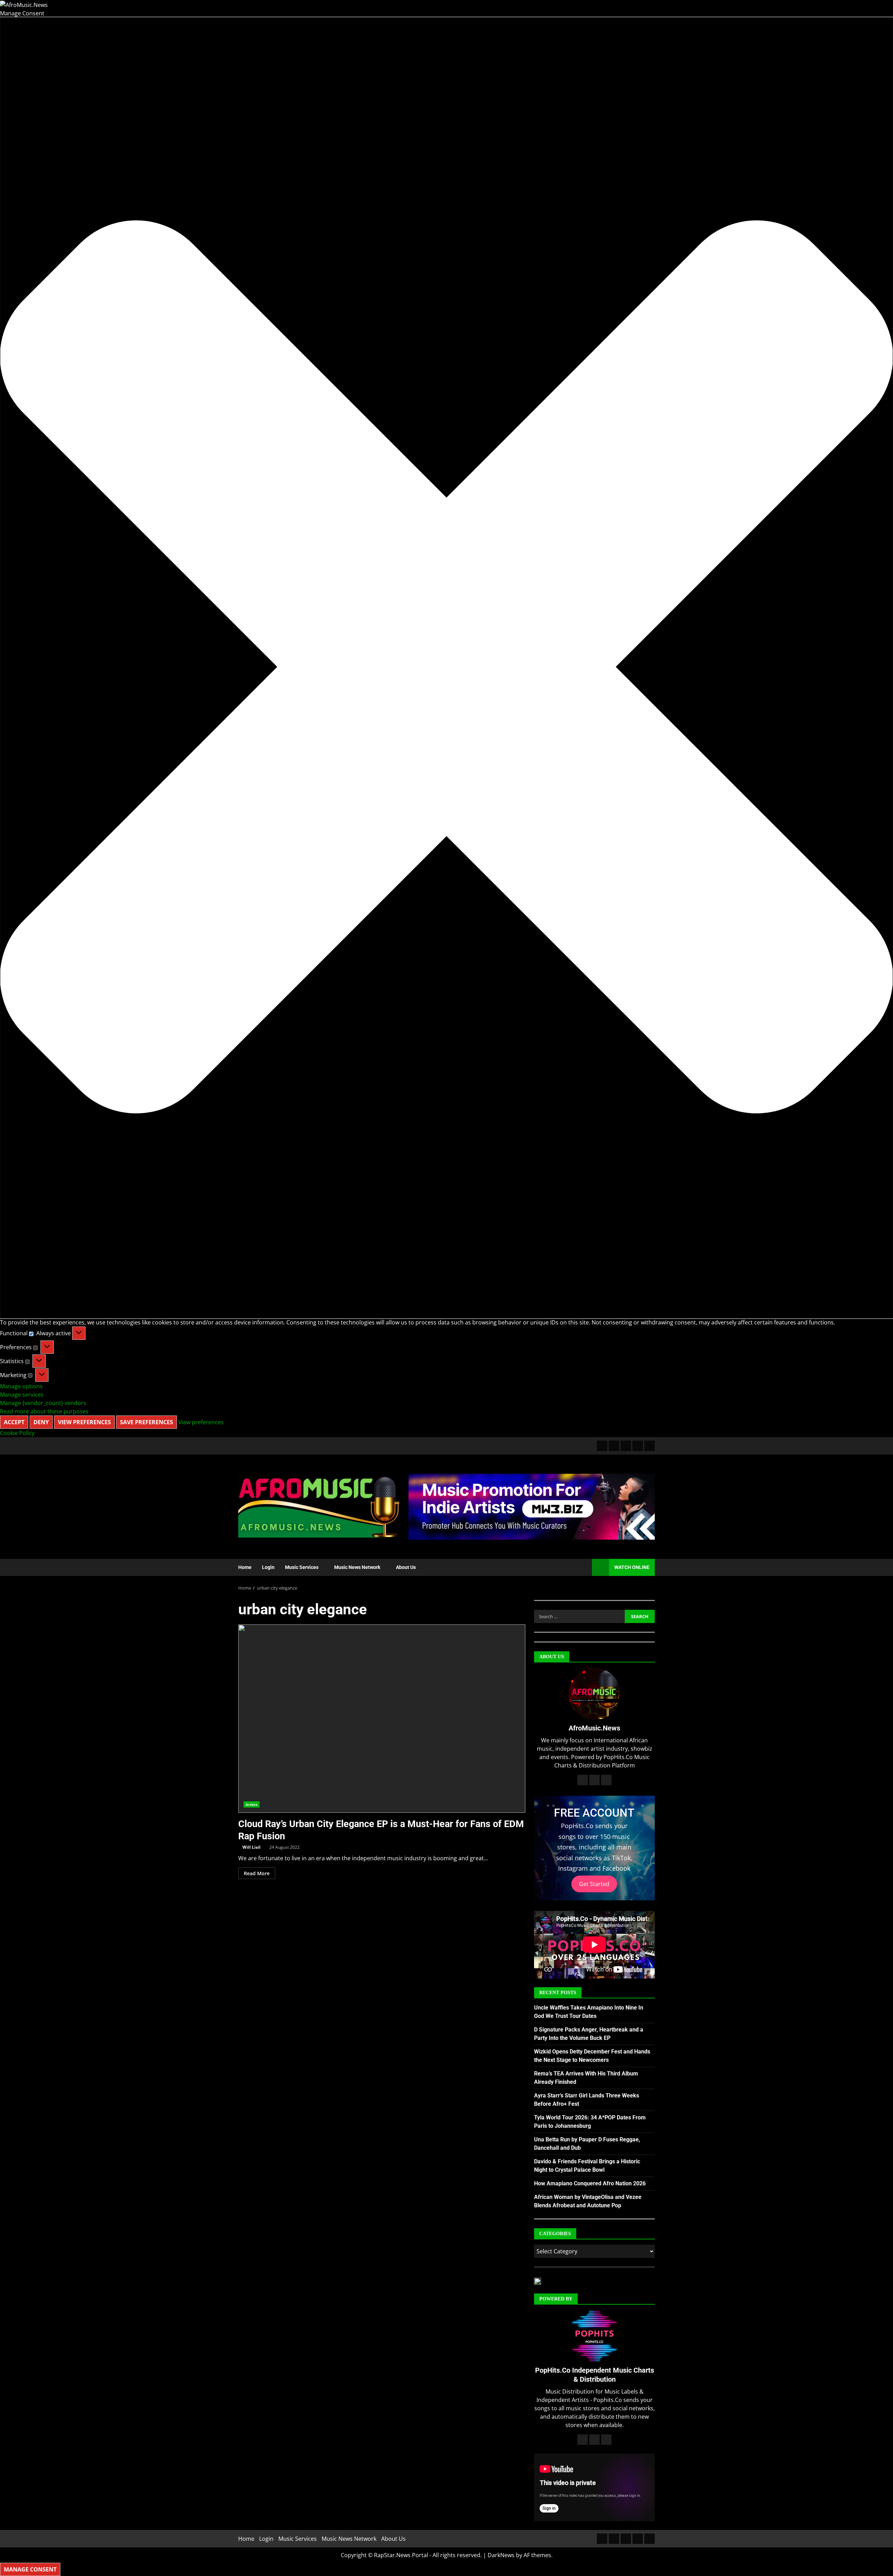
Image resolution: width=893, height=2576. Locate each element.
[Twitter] (614, 1446)
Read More (257, 1873)
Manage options (21, 1386)
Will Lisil (252, 1847)
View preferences (84, 1422)
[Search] (583, 1567)
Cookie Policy (17, 1433)
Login (268, 1567)
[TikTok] (638, 1446)
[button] (446, 668)
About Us (406, 1567)
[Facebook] (602, 1446)
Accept (14, 1422)
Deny (41, 1422)
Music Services (302, 1567)
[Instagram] (626, 1446)
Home (245, 1567)
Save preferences (147, 1422)
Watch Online (632, 1567)
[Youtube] (650, 1446)
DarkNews (501, 2555)
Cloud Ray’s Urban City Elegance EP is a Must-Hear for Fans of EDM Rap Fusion (382, 1719)
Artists (252, 1804)
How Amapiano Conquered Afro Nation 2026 (590, 2183)
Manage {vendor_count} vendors (43, 1403)
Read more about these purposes (44, 1411)
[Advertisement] (532, 1506)
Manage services (22, 1395)
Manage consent (30, 2569)
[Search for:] (579, 1616)
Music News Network (357, 1567)
